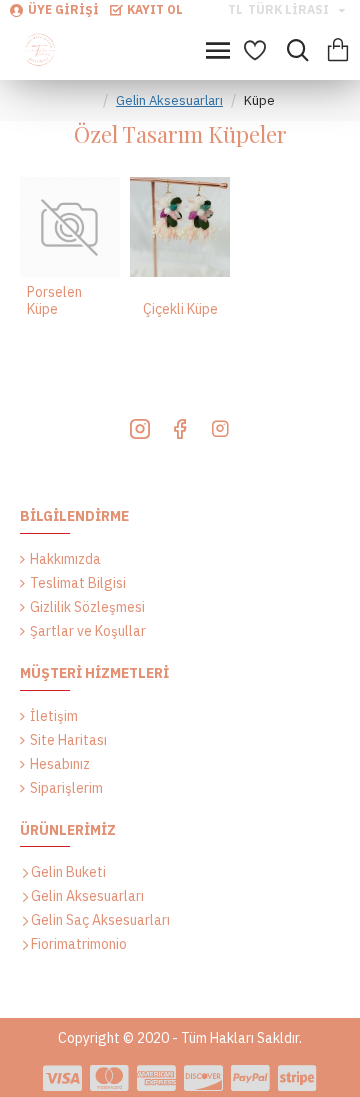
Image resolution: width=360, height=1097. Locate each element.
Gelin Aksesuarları (169, 100)
